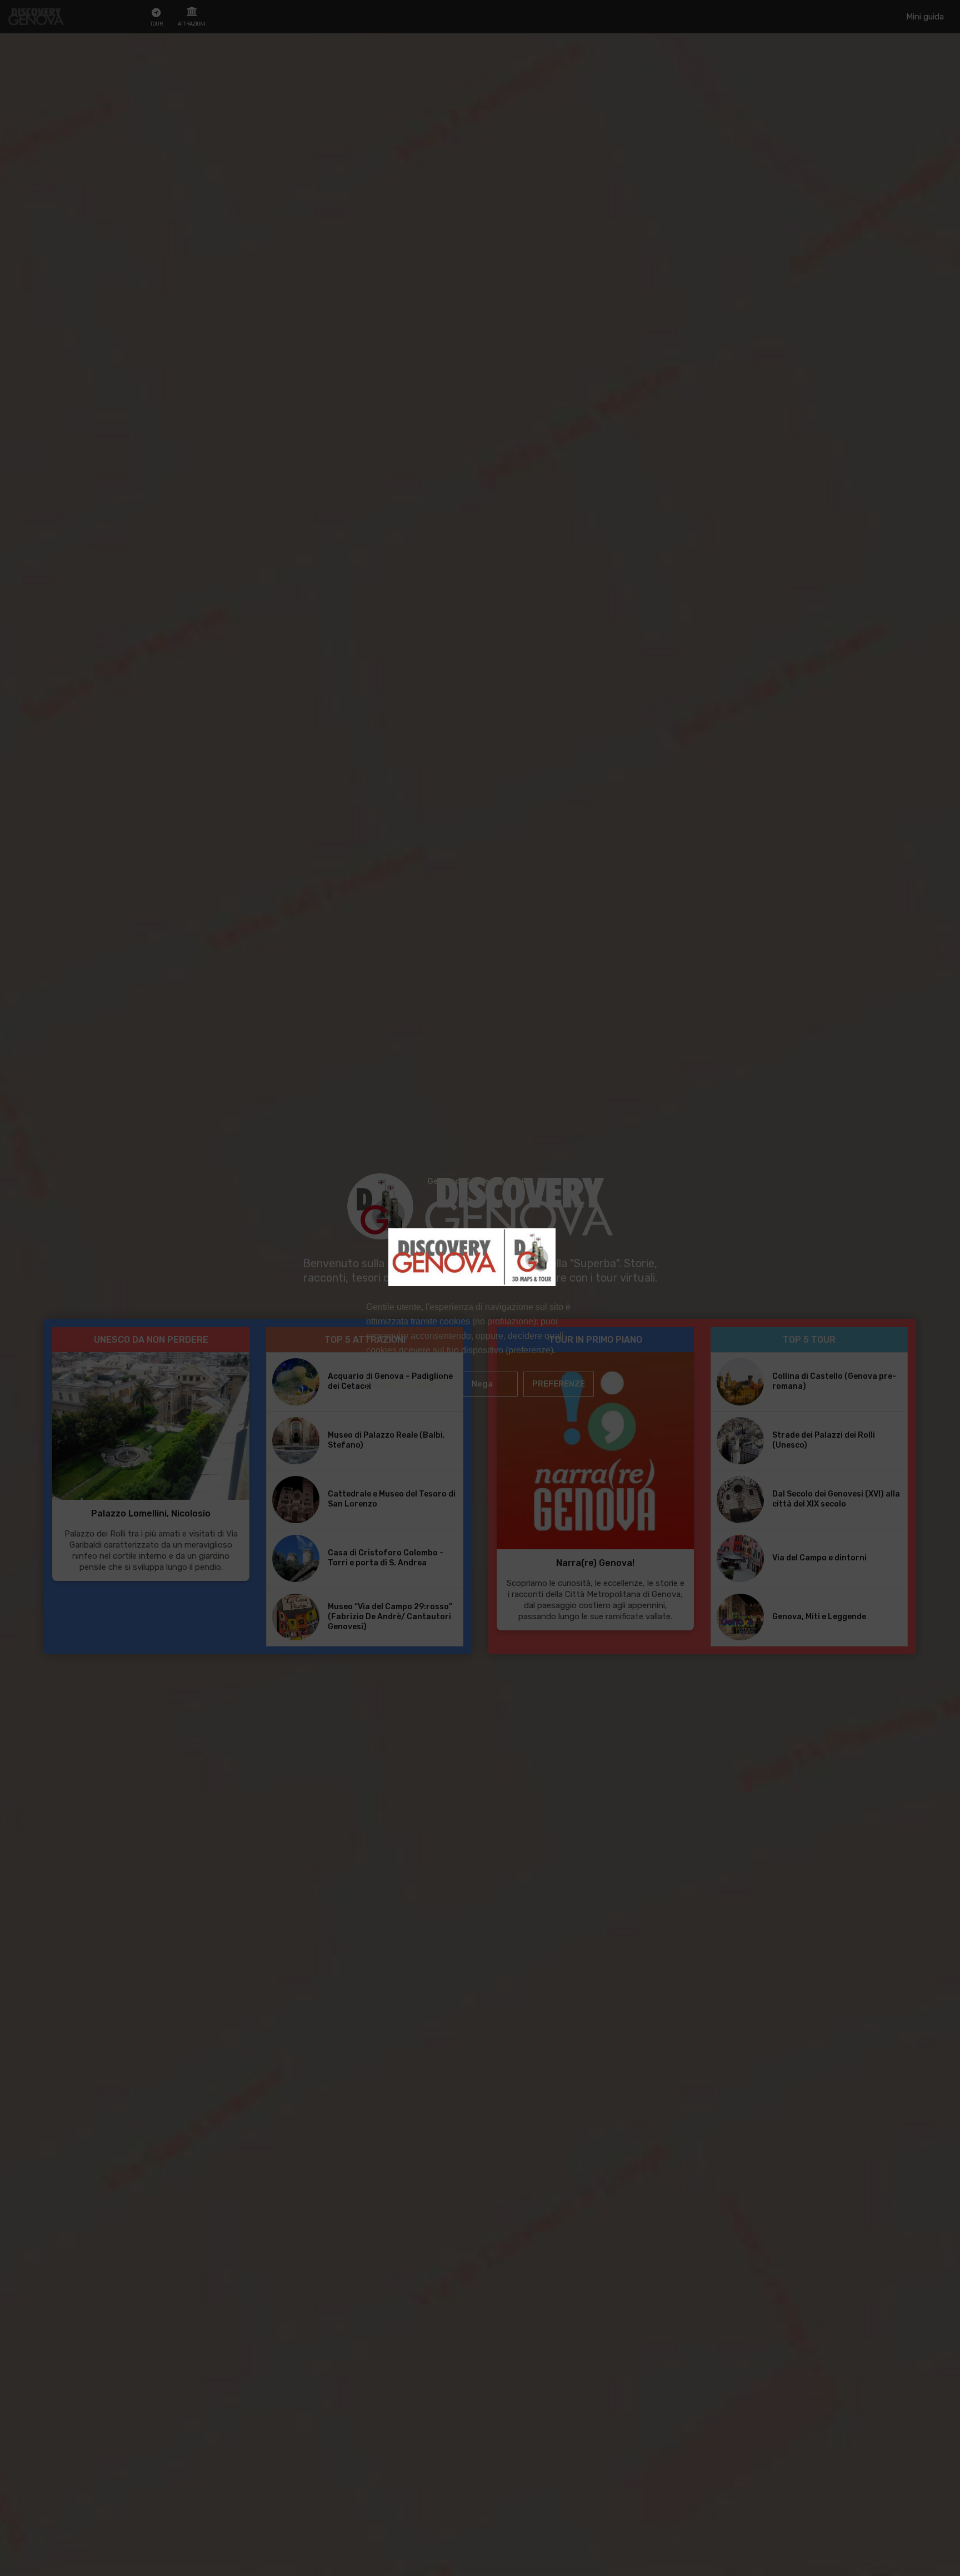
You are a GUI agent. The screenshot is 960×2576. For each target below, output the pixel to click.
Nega (482, 1384)
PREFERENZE (559, 1384)
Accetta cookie (404, 1384)
